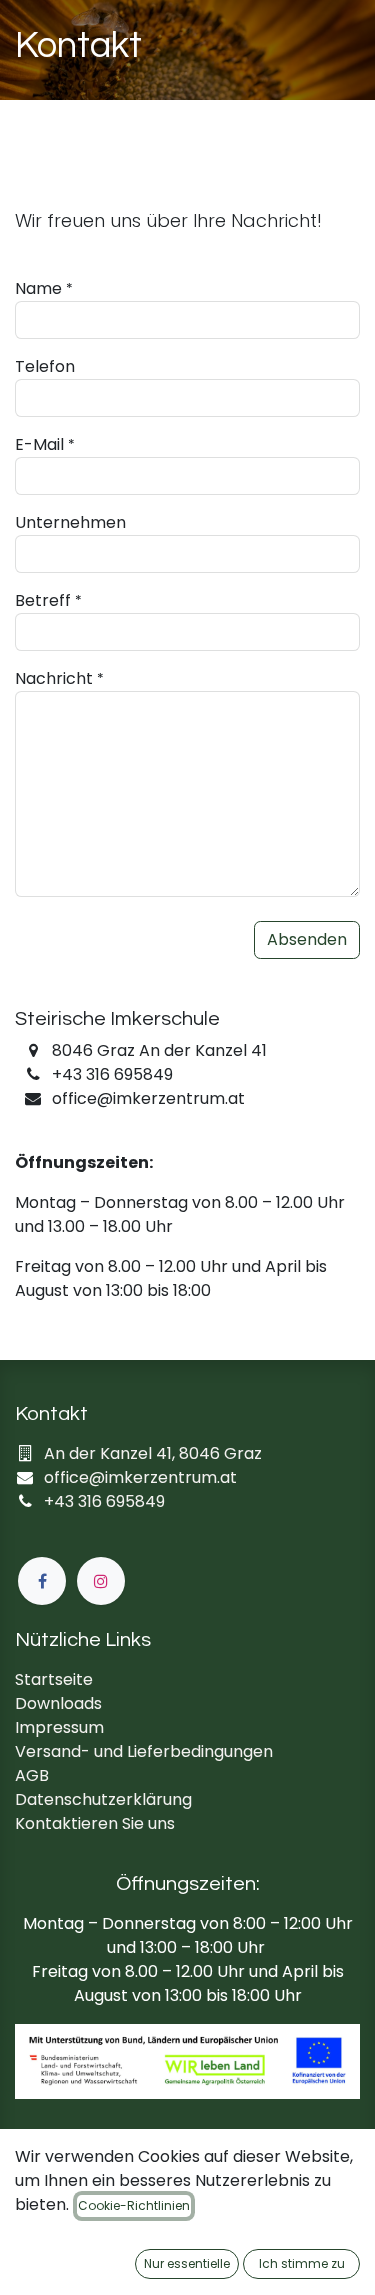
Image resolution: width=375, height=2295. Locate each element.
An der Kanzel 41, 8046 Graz (153, 1453)
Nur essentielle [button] (187, 2263)
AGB (32, 1775)
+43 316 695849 (104, 1501)
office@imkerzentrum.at (140, 1477)
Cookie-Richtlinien (134, 2205)
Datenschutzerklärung (103, 1799)
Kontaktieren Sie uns (95, 1823)
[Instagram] (101, 1581)
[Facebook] (42, 1581)
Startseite (54, 1679)
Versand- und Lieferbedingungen (144, 1751)
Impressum (59, 1727)
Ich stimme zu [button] (302, 2263)
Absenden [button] (307, 939)
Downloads (58, 1703)
